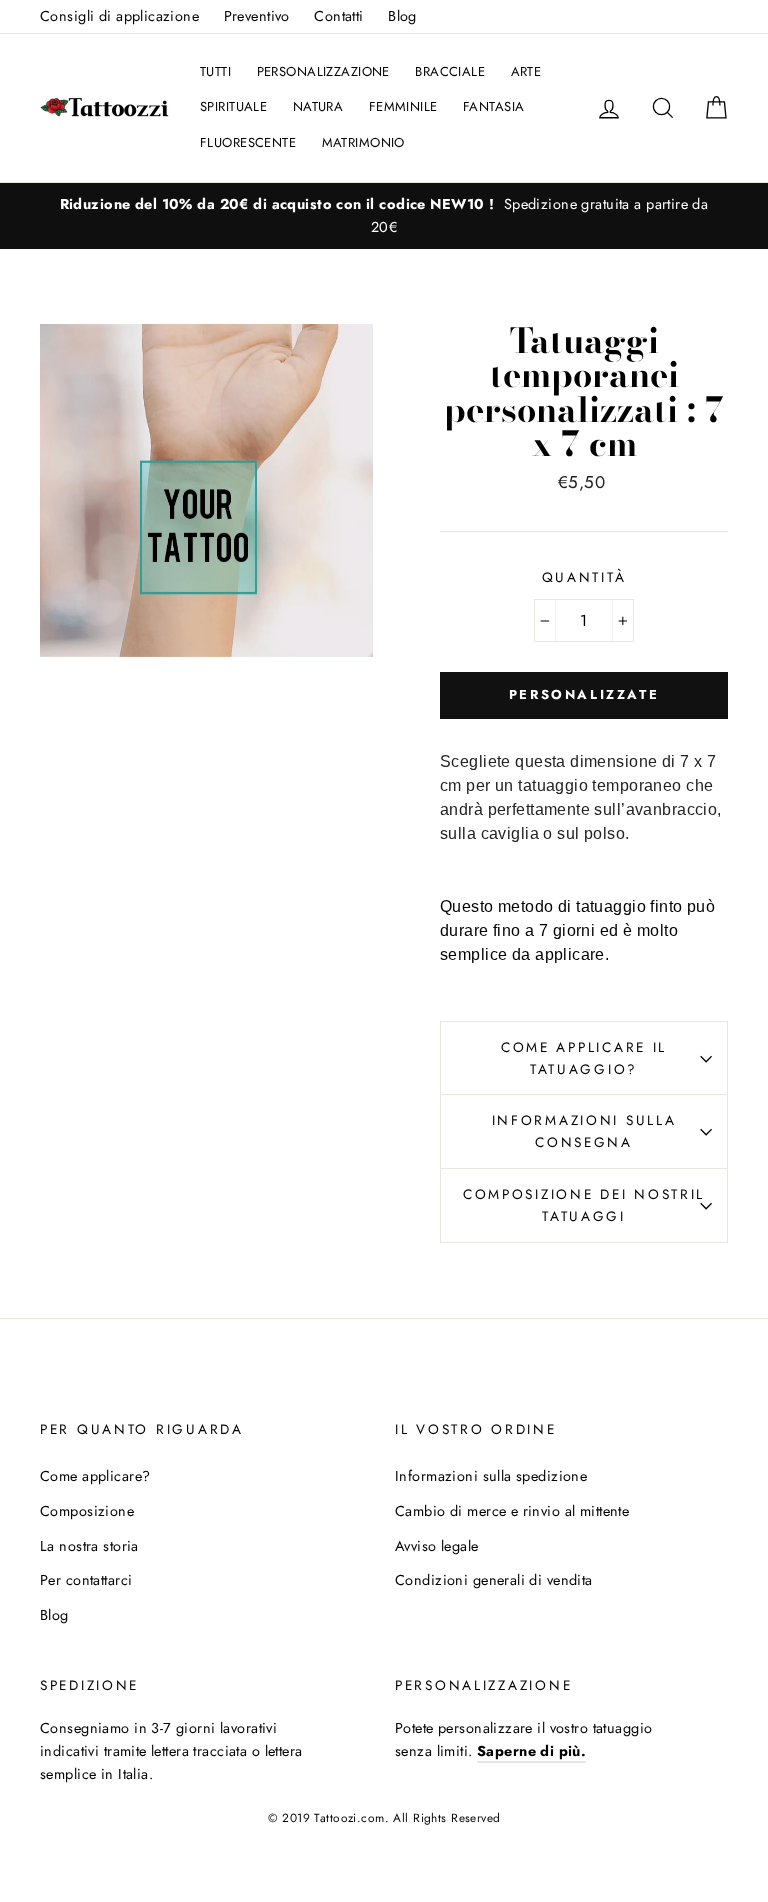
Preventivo (257, 16)
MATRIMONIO (363, 142)
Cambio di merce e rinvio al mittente (512, 1511)
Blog (402, 16)
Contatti (338, 16)
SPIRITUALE (233, 106)
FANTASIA (493, 106)
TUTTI (215, 71)
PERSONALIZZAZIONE (323, 71)
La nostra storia (89, 1546)
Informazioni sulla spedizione (491, 1476)
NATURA (318, 106)
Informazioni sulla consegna (584, 1131)
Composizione (87, 1511)
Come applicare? (95, 1476)
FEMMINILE (403, 106)
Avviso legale (437, 1546)
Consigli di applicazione (119, 16)
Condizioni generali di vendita (494, 1580)
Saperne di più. (531, 1751)
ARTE (526, 71)
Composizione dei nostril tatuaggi (584, 1205)
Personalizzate (584, 694)
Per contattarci (86, 1580)
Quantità (584, 577)
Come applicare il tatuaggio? (584, 1058)
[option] (384, 216)
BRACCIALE (450, 71)
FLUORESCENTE (248, 142)
